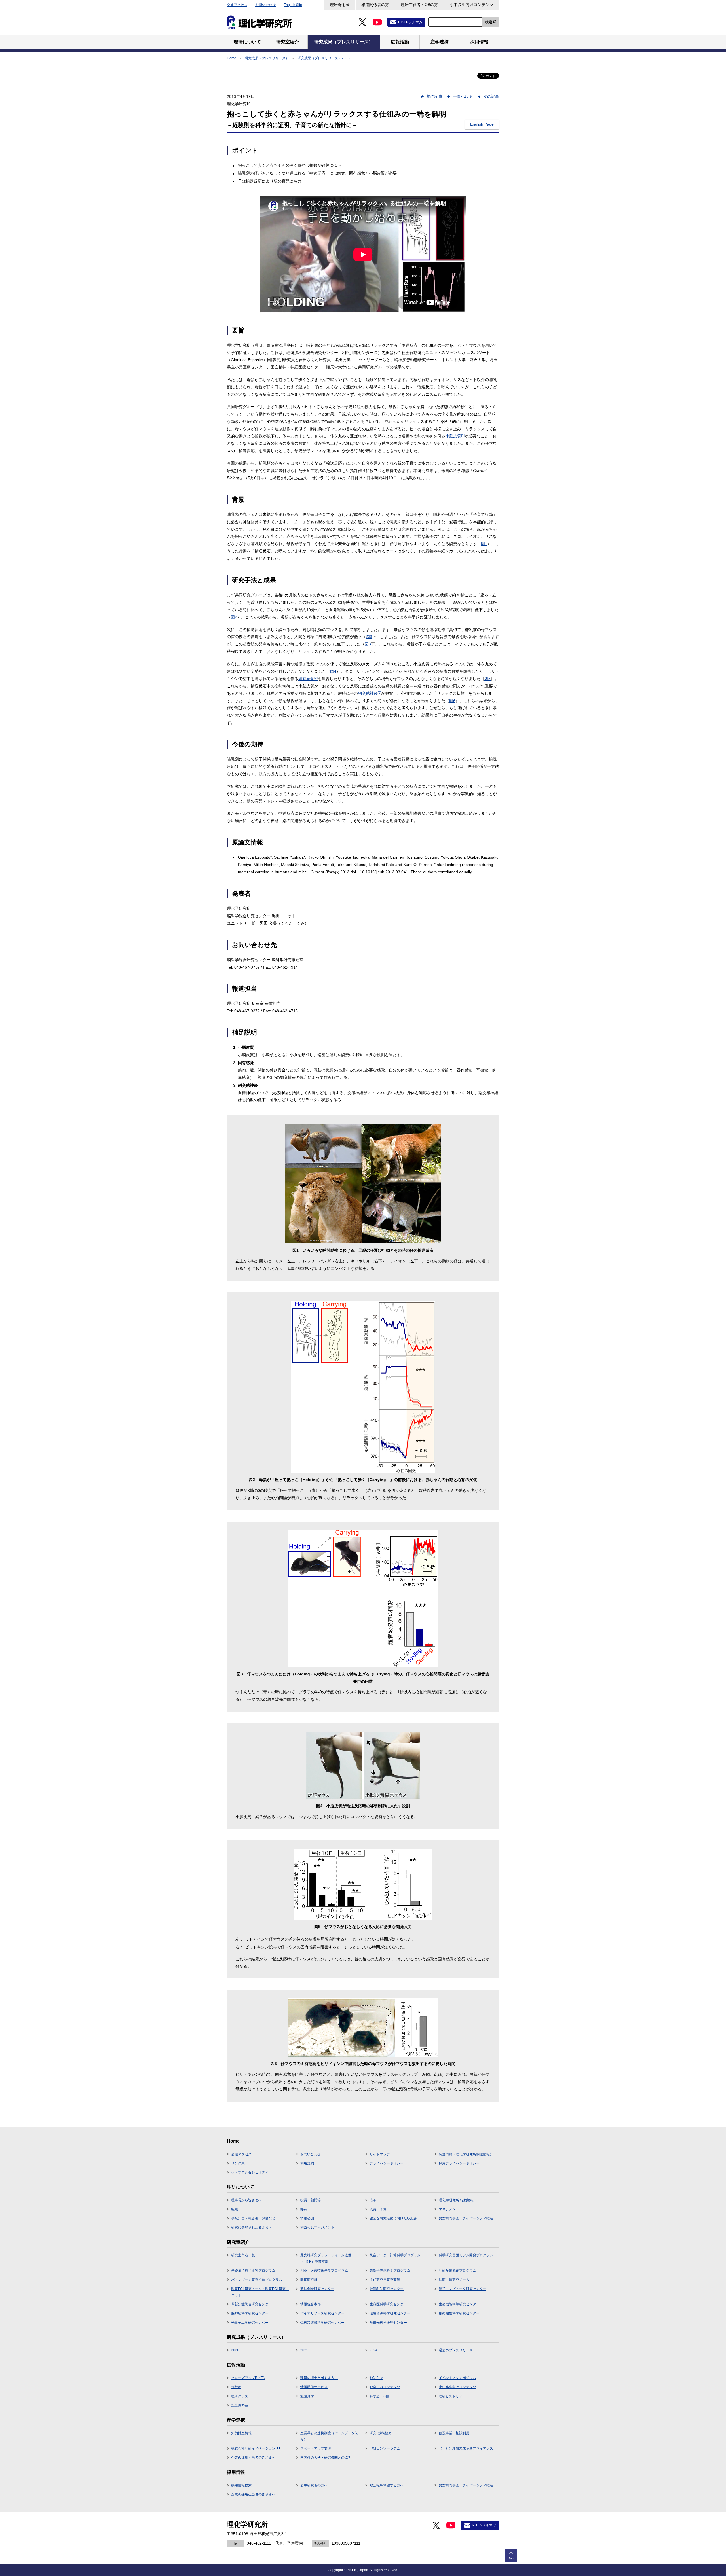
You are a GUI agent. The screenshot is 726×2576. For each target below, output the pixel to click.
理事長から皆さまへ (246, 2200)
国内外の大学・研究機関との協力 (326, 2458)
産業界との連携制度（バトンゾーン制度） (329, 2436)
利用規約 (307, 2163)
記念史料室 (240, 2405)
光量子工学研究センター (250, 2323)
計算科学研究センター (387, 2289)
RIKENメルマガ (410, 22)
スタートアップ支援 (316, 2448)
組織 (235, 2209)
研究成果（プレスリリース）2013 (324, 58)
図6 (452, 701)
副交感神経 (370, 693)
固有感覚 (308, 679)
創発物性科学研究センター (459, 2313)
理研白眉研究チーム (454, 2280)
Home (232, 58)
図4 (333, 671)
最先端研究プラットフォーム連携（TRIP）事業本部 (326, 2258)
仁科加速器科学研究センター (322, 2323)
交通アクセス (237, 5)
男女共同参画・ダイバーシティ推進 (466, 2218)
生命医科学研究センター (388, 2304)
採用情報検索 (241, 2485)
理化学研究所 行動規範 (456, 2200)
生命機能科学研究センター (459, 2304)
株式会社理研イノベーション (253, 2448)
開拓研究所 (309, 2280)
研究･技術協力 (381, 2433)
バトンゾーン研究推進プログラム (257, 2280)
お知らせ (376, 2378)
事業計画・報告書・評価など (253, 2218)
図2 (234, 617)
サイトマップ (380, 2154)
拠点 (304, 2209)
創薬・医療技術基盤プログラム (324, 2270)
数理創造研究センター (317, 2289)
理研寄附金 (340, 5)
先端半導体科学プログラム (390, 2270)
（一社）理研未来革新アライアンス (466, 2448)
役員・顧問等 (311, 2200)
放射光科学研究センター (388, 2323)
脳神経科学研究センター (250, 2313)
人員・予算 (378, 2209)
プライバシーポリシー (387, 2163)
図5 (487, 679)
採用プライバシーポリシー (459, 2163)
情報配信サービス (314, 2387)
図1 (484, 544)
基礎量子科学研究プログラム (253, 2270)
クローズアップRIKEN (248, 2378)
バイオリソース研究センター (322, 2313)
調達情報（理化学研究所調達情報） (466, 2154)
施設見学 (307, 2396)
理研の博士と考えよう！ (319, 2378)
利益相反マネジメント (317, 2227)
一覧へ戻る (463, 96)
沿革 (373, 2200)
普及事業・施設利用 (454, 2433)
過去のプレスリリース (456, 2350)
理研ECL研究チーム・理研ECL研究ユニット (260, 2292)
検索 (489, 22)
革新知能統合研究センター (252, 2304)
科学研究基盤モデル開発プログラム (466, 2255)
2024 (373, 2350)
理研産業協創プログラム (457, 2270)
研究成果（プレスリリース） (267, 58)
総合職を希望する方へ (387, 2485)
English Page (482, 124)
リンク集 (238, 2163)
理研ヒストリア (451, 2396)
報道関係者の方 (375, 5)
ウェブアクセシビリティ (250, 2172)
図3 (369, 637)
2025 (304, 2350)
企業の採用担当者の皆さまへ (253, 2458)
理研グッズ (240, 2396)
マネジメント (449, 2209)
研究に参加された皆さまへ (252, 2227)
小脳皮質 (455, 436)
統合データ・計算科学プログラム (395, 2255)
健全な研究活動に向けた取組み (393, 2218)
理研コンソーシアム (385, 2448)
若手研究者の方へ (314, 2485)
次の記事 (491, 96)
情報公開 (307, 2218)
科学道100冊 (379, 2396)
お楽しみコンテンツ (385, 2387)
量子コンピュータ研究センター (463, 2289)
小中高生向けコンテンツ (472, 5)
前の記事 (434, 96)
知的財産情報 (241, 2433)
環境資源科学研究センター (390, 2313)
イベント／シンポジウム (457, 2378)
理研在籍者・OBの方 (419, 5)
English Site (293, 5)
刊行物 (236, 2387)
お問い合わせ (265, 5)
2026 (235, 2350)
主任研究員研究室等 (385, 2280)
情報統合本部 (311, 2304)
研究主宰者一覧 (243, 2255)
